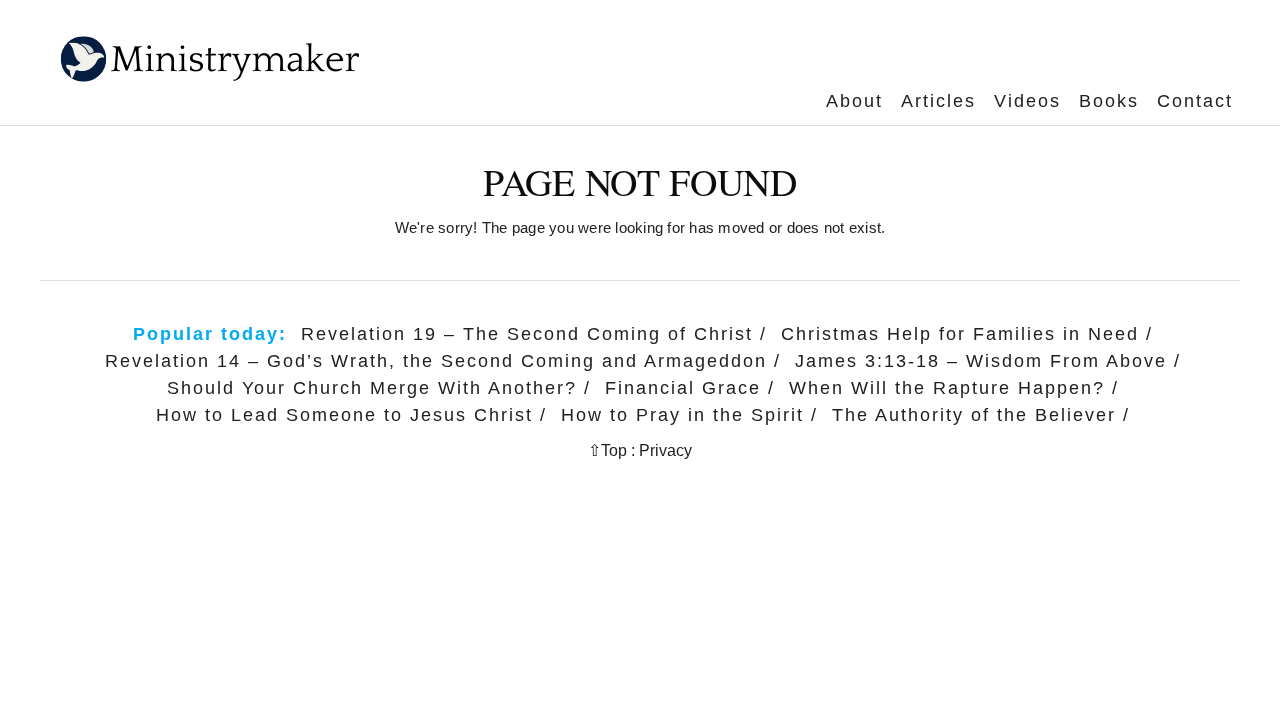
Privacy (665, 450)
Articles (938, 101)
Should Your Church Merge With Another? (372, 388)
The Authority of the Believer (974, 415)
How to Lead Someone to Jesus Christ (344, 415)
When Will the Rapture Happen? (947, 388)
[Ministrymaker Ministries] (193, 44)
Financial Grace (683, 388)
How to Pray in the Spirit (682, 415)
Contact (1195, 101)
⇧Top (607, 450)
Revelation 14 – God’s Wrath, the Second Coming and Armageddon (436, 361)
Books (1109, 101)
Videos (1027, 101)
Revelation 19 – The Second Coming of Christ (527, 334)
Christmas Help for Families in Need (960, 334)
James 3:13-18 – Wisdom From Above (981, 361)
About (854, 101)
